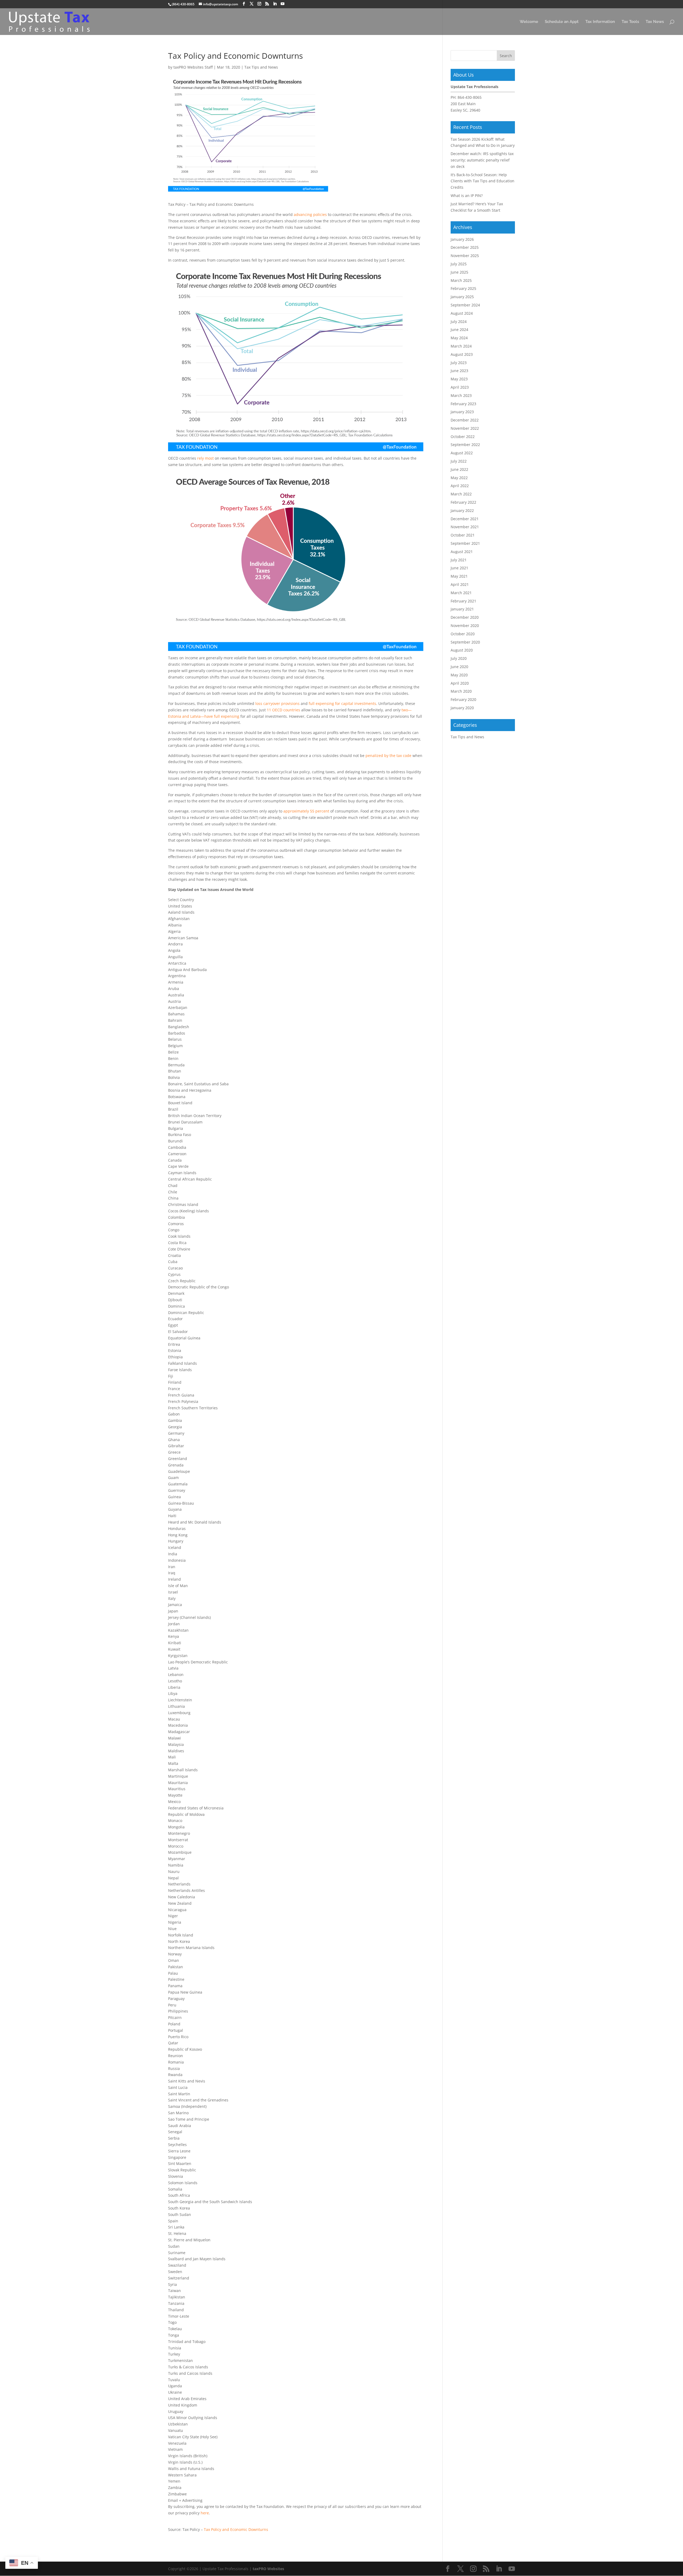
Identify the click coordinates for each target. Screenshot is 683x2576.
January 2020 (462, 708)
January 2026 (462, 239)
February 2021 (463, 601)
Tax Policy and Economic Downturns (236, 2529)
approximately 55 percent (306, 811)
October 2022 (463, 437)
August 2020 (462, 650)
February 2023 (463, 404)
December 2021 (465, 519)
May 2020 (459, 675)
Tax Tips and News (261, 67)
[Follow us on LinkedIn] (275, 4)
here (205, 2513)
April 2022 (460, 486)
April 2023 (460, 387)
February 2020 (463, 699)
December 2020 (465, 617)
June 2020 (459, 667)
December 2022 (465, 420)
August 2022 (462, 453)
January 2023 (462, 412)
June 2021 (459, 568)
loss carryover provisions (277, 703)
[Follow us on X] (252, 4)
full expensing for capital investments (342, 703)
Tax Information (600, 22)
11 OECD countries (283, 710)
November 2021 (465, 527)
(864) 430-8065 (183, 4)
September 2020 (465, 642)
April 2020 (460, 683)
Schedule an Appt (562, 22)
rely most (205, 458)
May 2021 (459, 576)
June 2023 (459, 371)
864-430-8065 (470, 97)
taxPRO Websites (268, 2569)
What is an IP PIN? (467, 196)
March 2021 (461, 593)
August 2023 (462, 354)
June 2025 (459, 272)
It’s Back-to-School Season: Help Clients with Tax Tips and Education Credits (483, 181)
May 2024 (459, 338)
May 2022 (459, 478)
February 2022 (463, 502)
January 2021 (462, 609)
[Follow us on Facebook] (244, 4)
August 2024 (462, 313)
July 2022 (459, 461)
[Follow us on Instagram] (259, 4)
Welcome (529, 22)
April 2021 (460, 584)
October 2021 (463, 535)
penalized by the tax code (388, 756)
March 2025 (461, 280)
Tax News (655, 22)
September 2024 (465, 305)
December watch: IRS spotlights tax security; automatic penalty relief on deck (482, 160)
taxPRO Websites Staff (193, 67)
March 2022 (461, 494)
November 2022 (465, 428)
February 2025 (463, 288)
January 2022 (462, 510)
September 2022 (465, 445)
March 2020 (461, 691)
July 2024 (459, 321)
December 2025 (465, 247)
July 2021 (459, 560)
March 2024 (461, 346)
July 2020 (459, 658)
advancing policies (310, 214)
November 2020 (465, 626)
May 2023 (459, 379)
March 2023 (461, 395)
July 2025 (459, 264)
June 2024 (459, 330)
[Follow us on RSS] (267, 4)
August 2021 (462, 552)
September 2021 (465, 543)
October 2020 (463, 634)
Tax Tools (630, 22)
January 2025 (462, 297)
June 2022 (459, 469)
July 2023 (459, 363)
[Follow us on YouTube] (283, 4)
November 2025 (465, 256)
